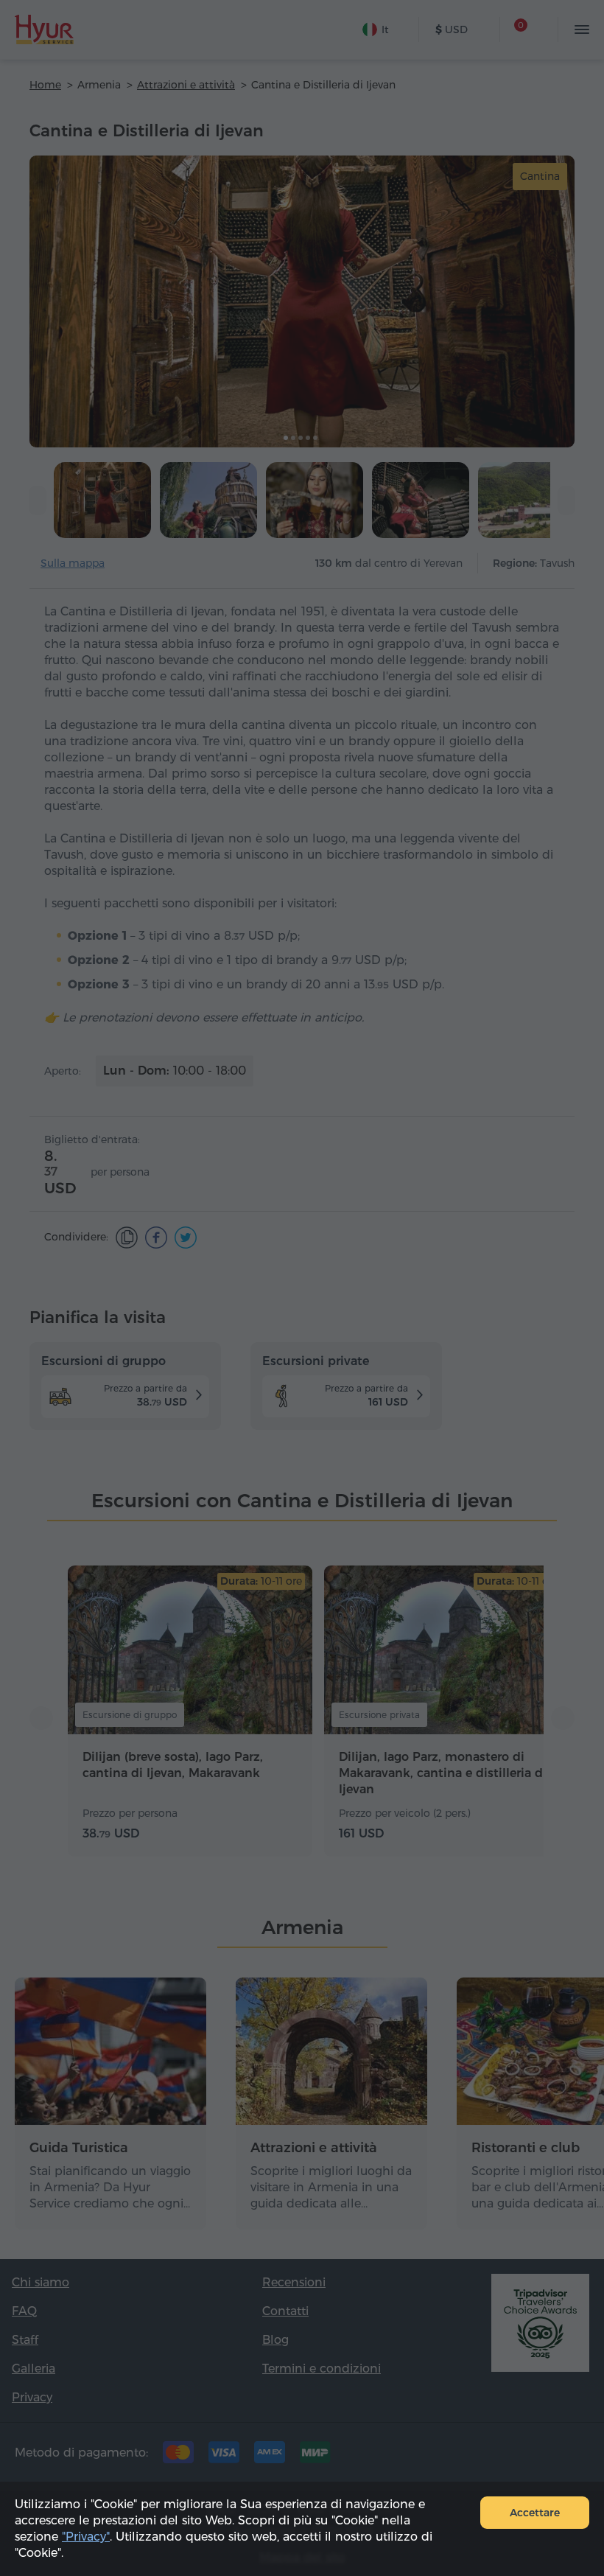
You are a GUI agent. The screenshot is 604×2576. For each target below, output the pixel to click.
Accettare (535, 2513)
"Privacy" (86, 2537)
